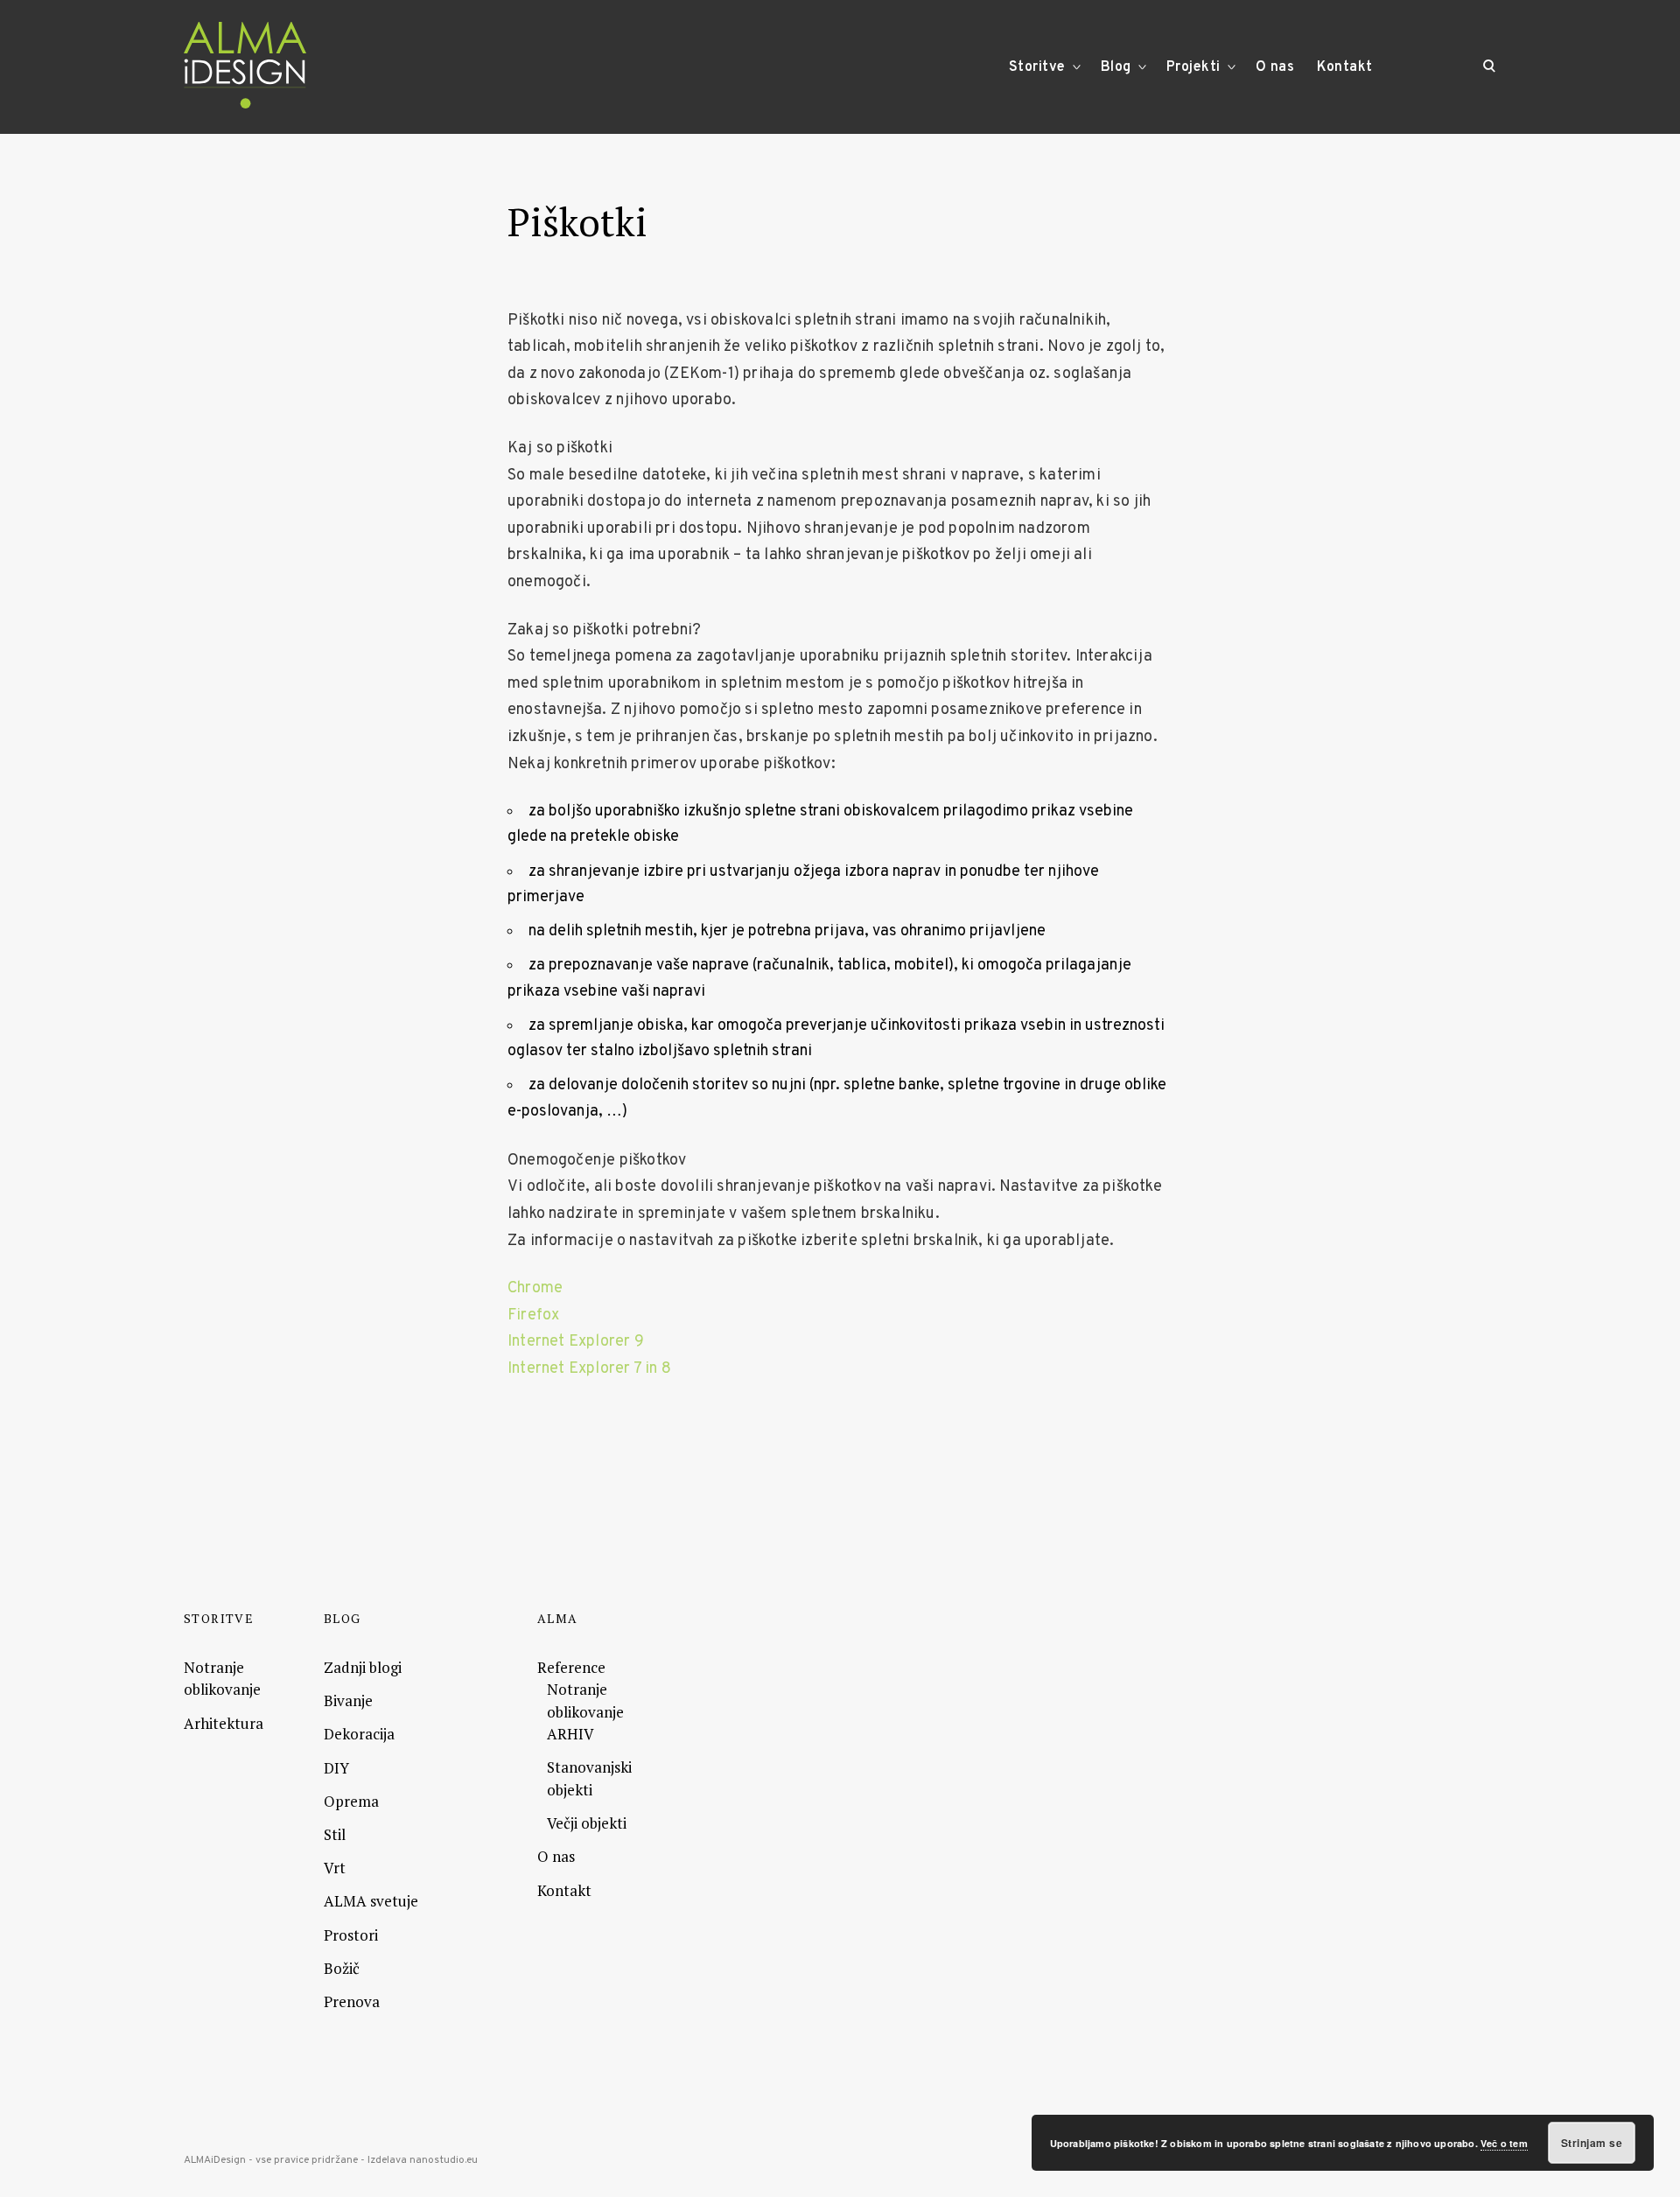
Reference (571, 1667)
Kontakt (1345, 67)
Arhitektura (224, 1723)
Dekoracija (359, 1734)
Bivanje (348, 1700)
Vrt (335, 1868)
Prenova (352, 2001)
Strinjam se (1592, 2143)
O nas (1275, 67)
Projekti (1193, 67)
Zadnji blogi (363, 1667)
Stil (335, 1834)
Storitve (1037, 67)
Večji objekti (587, 1823)
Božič (342, 1968)
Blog (1116, 67)
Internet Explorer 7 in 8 (589, 1369)
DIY (336, 1768)
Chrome (535, 1288)
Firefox (533, 1315)
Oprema (351, 1801)
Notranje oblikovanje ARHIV (585, 1711)
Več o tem (1504, 2143)
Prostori (351, 1935)
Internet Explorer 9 (576, 1342)
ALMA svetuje (371, 1901)
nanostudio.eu (444, 2160)
